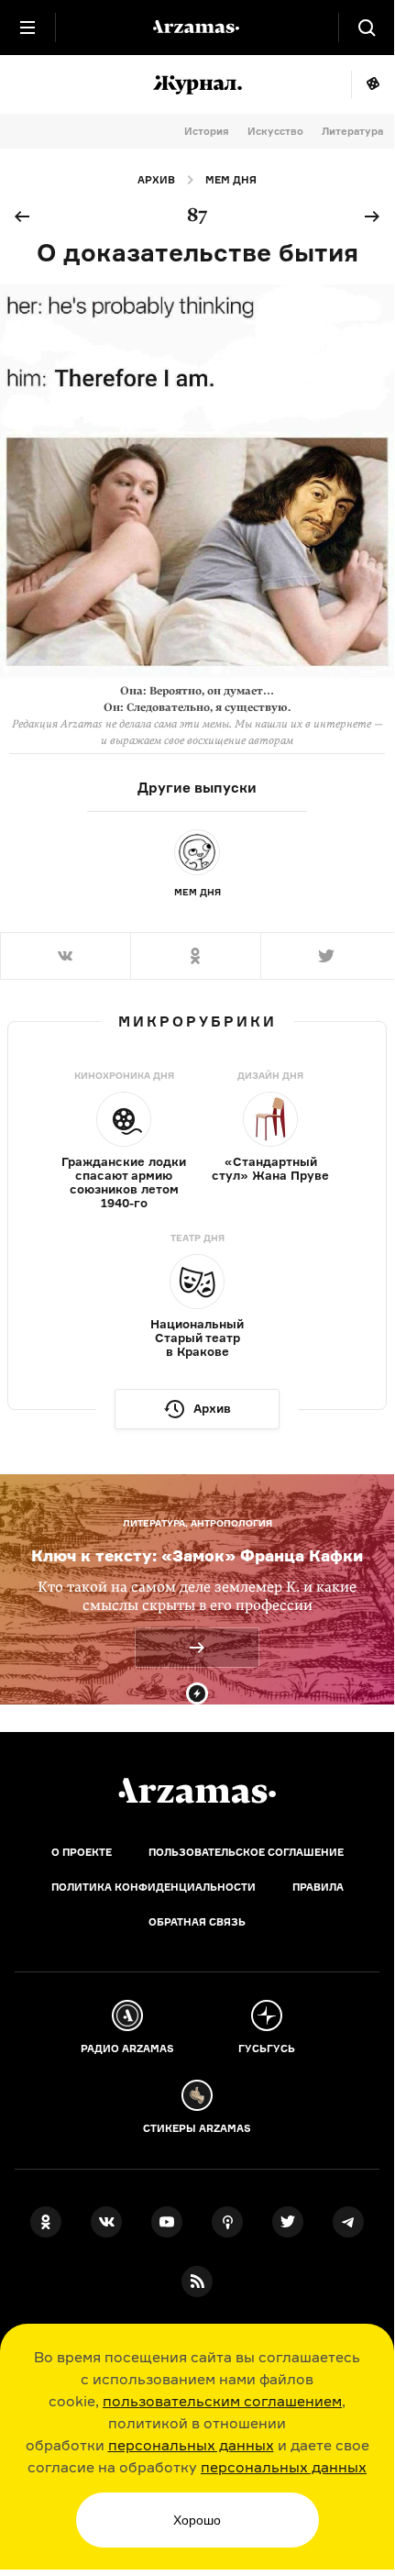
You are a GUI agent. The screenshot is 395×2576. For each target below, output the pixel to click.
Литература (352, 131)
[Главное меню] (27, 28)
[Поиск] (367, 28)
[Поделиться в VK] (65, 956)
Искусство (275, 131)
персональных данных (191, 2445)
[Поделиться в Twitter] (327, 956)
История (207, 131)
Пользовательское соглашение (246, 1852)
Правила (318, 1887)
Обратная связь (197, 1922)
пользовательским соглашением (222, 2401)
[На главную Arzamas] (197, 28)
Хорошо (197, 2520)
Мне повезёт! (373, 84)
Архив (156, 180)
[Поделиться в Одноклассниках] (195, 956)
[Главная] (197, 1791)
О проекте (82, 1852)
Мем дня (231, 180)
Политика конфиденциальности (154, 1887)
